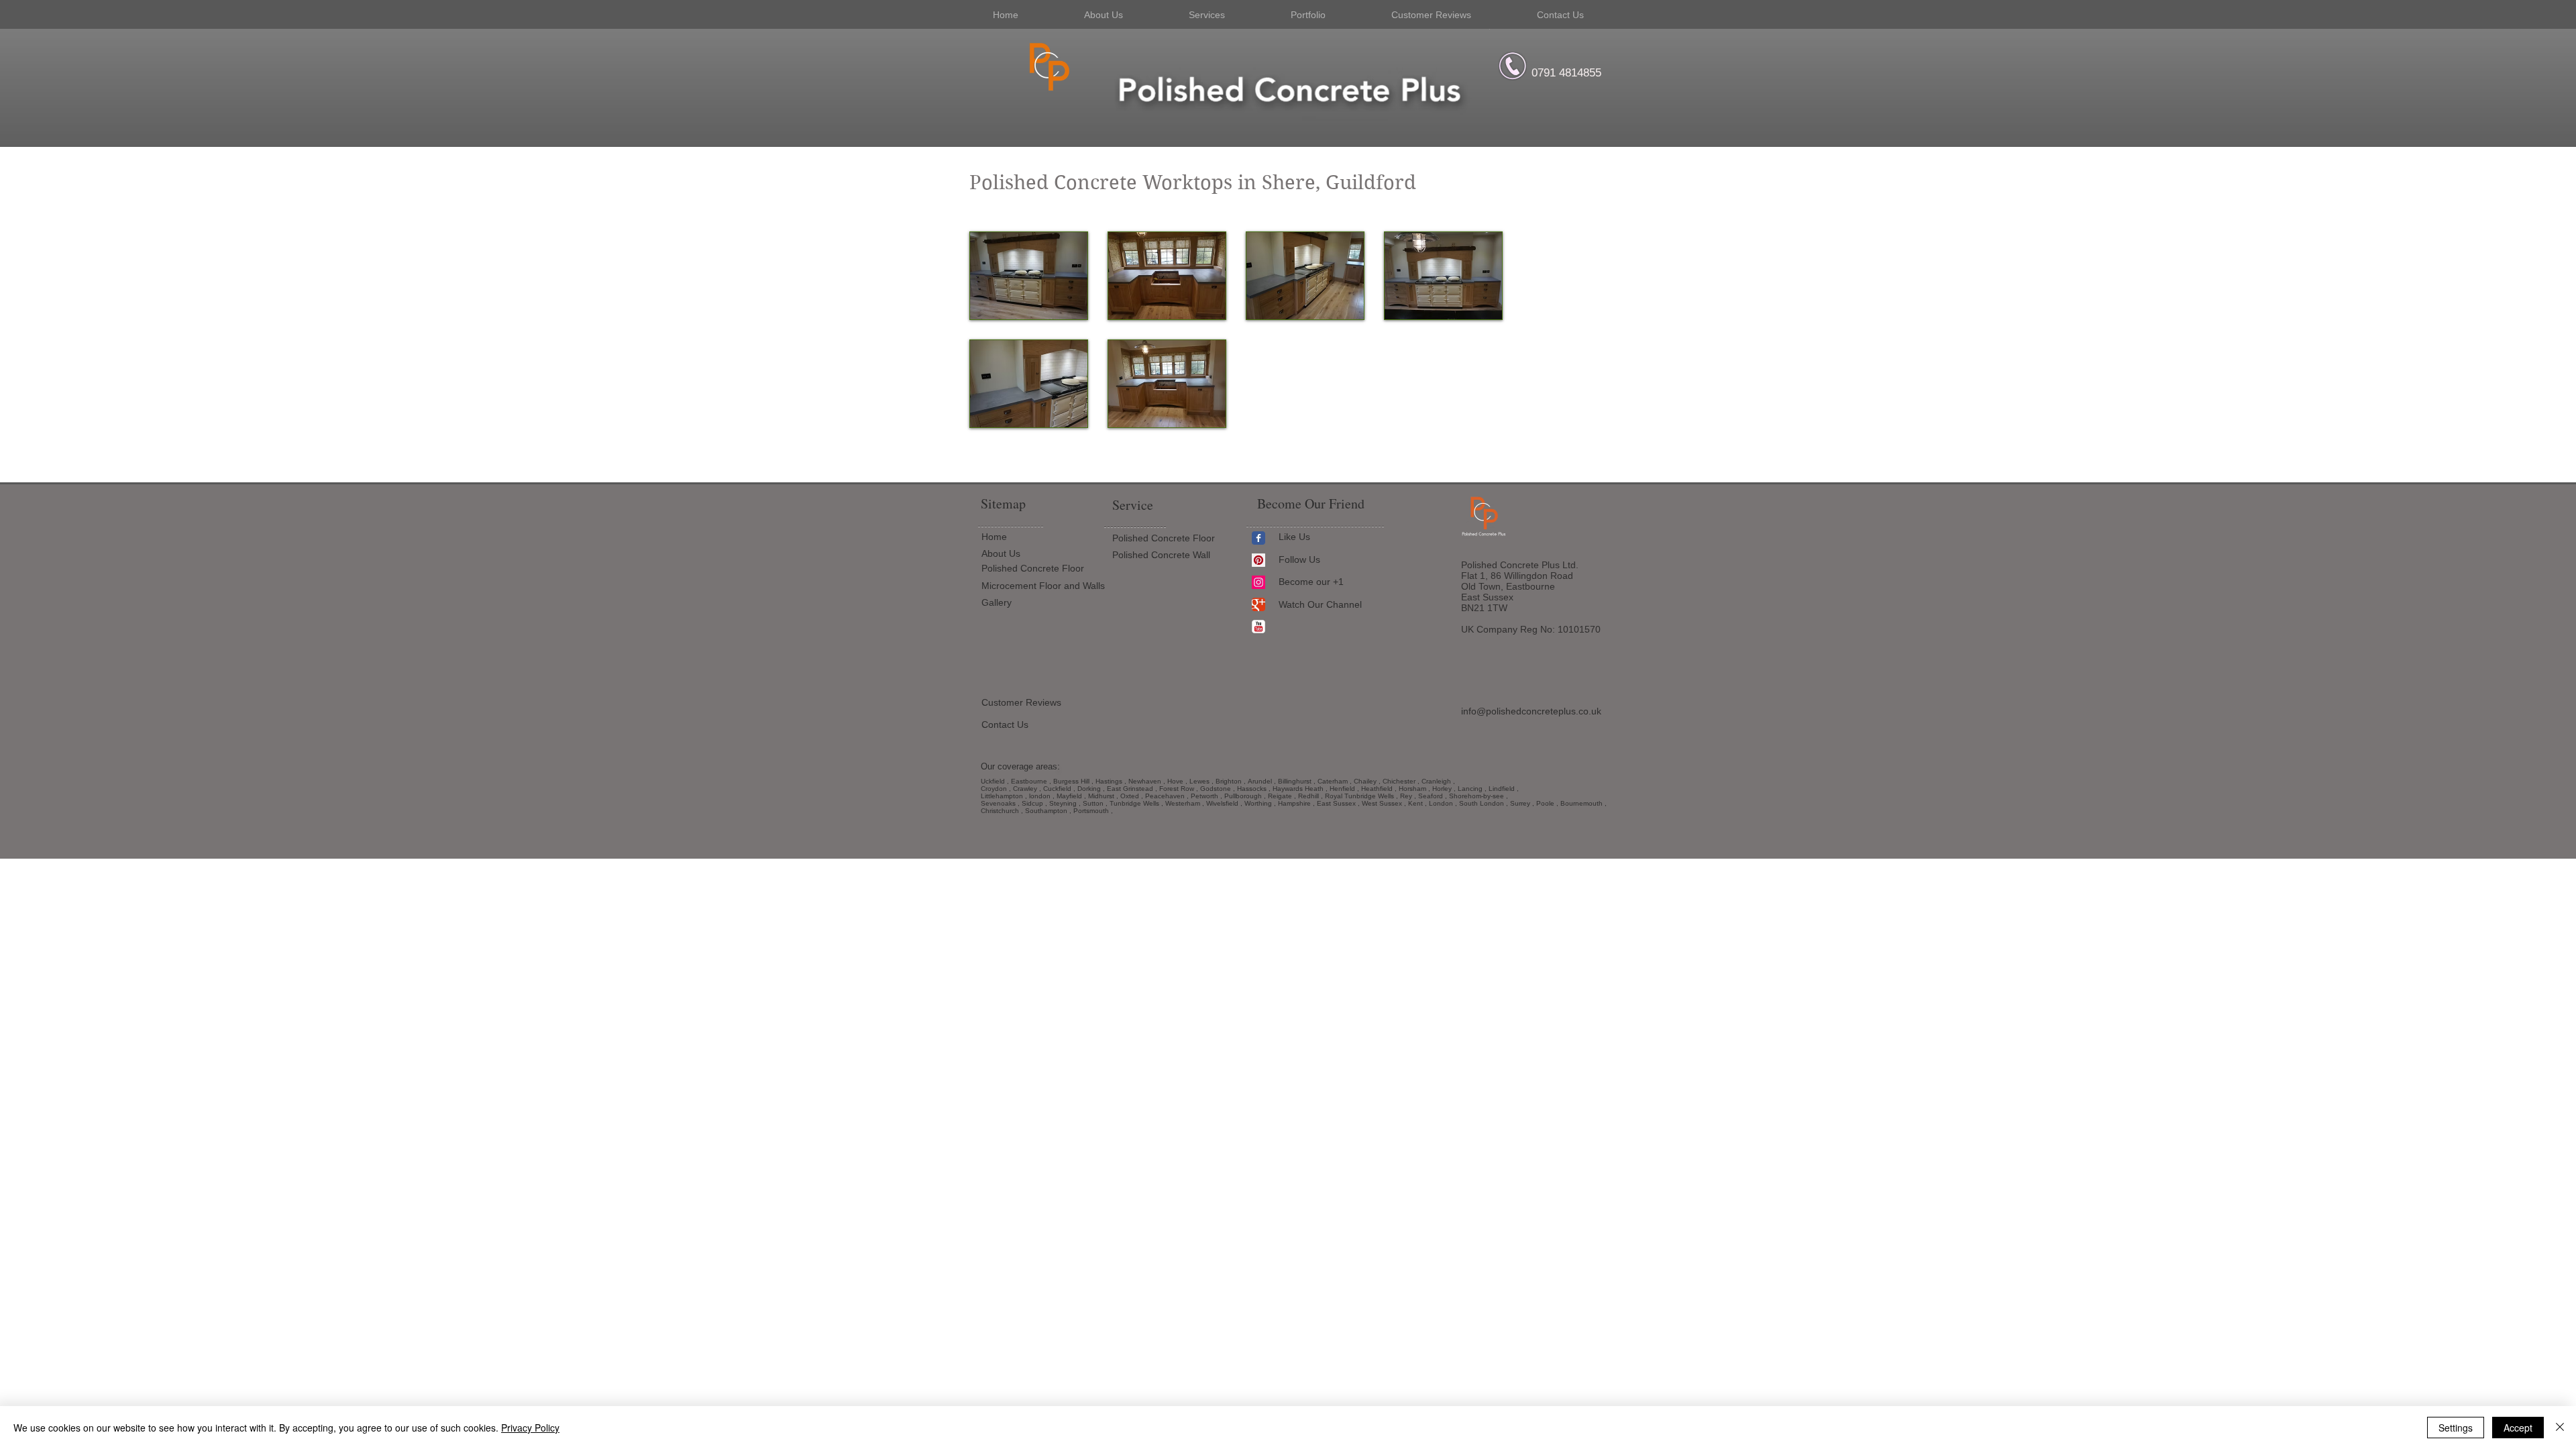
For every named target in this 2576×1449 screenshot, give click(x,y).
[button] (1029, 276)
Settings (2456, 1428)
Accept (2518, 1428)
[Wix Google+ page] (1258, 604)
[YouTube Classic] (1258, 627)
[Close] (2560, 1428)
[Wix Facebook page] (1258, 538)
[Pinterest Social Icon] (1258, 560)
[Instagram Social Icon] (1258, 582)
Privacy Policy (530, 1428)
